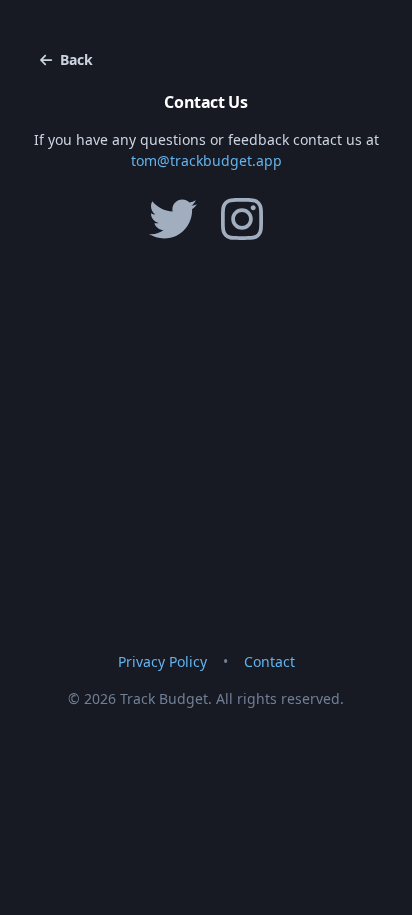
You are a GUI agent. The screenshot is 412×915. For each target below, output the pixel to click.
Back (76, 59)
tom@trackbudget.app (206, 160)
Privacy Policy (162, 661)
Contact (269, 661)
